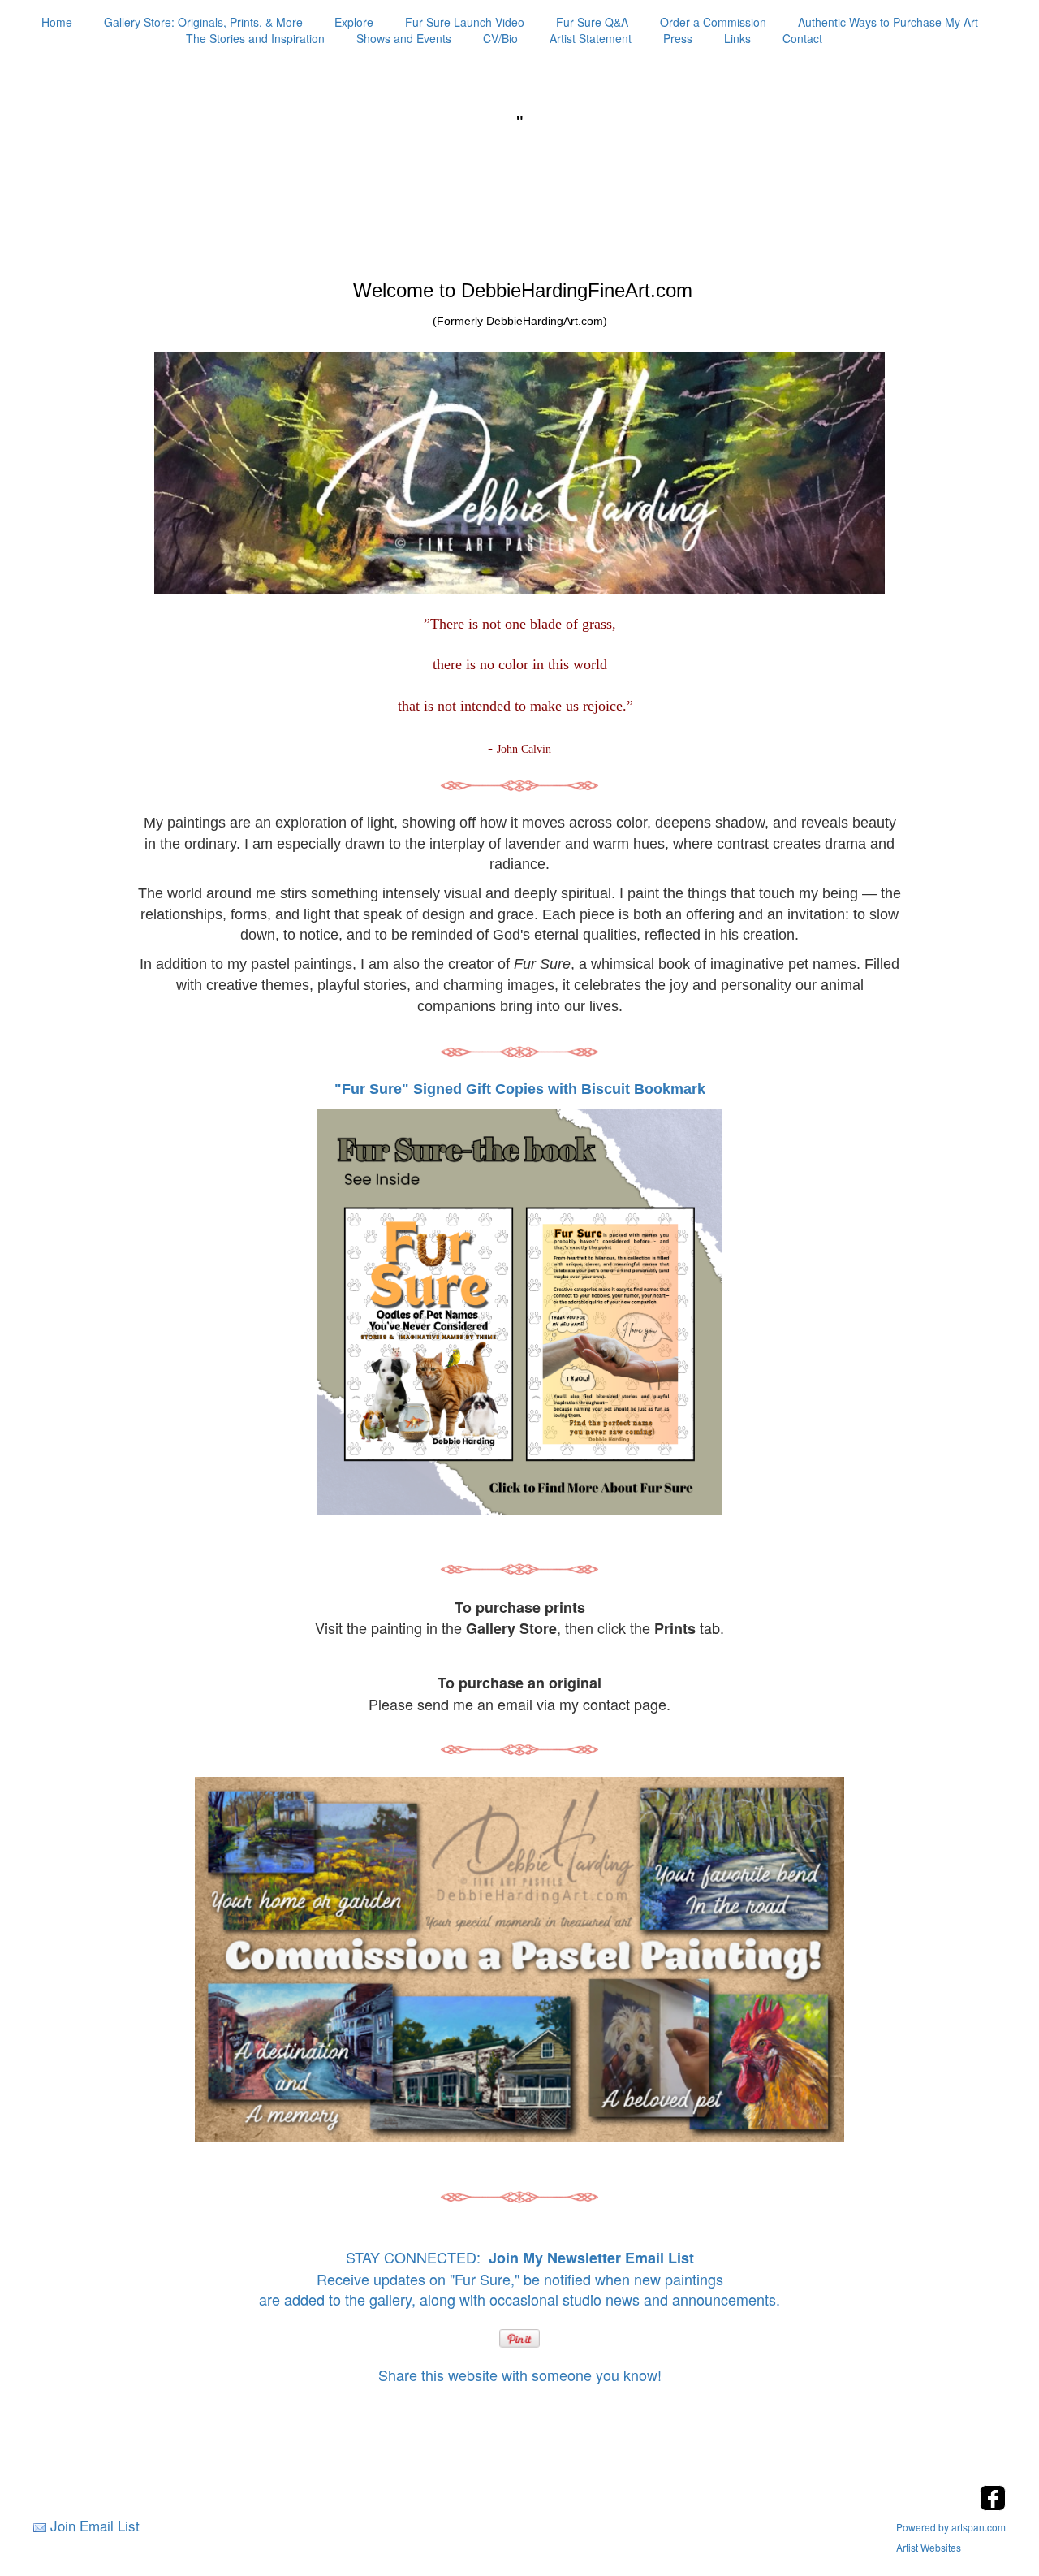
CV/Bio (500, 38)
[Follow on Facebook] (993, 2506)
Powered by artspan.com (951, 2527)
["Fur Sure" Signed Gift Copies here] (519, 1310)
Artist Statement (591, 38)
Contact (802, 38)
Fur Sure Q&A (592, 22)
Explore (354, 22)
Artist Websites (929, 2547)
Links (737, 38)
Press (678, 38)
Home (57, 22)
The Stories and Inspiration (255, 38)
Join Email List (95, 2525)
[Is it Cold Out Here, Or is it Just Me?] (519, 784)
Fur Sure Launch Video (465, 22)
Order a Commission (713, 22)
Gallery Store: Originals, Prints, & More (203, 22)
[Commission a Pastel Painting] (520, 1960)
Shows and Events (404, 38)
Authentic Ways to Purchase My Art (888, 22)
